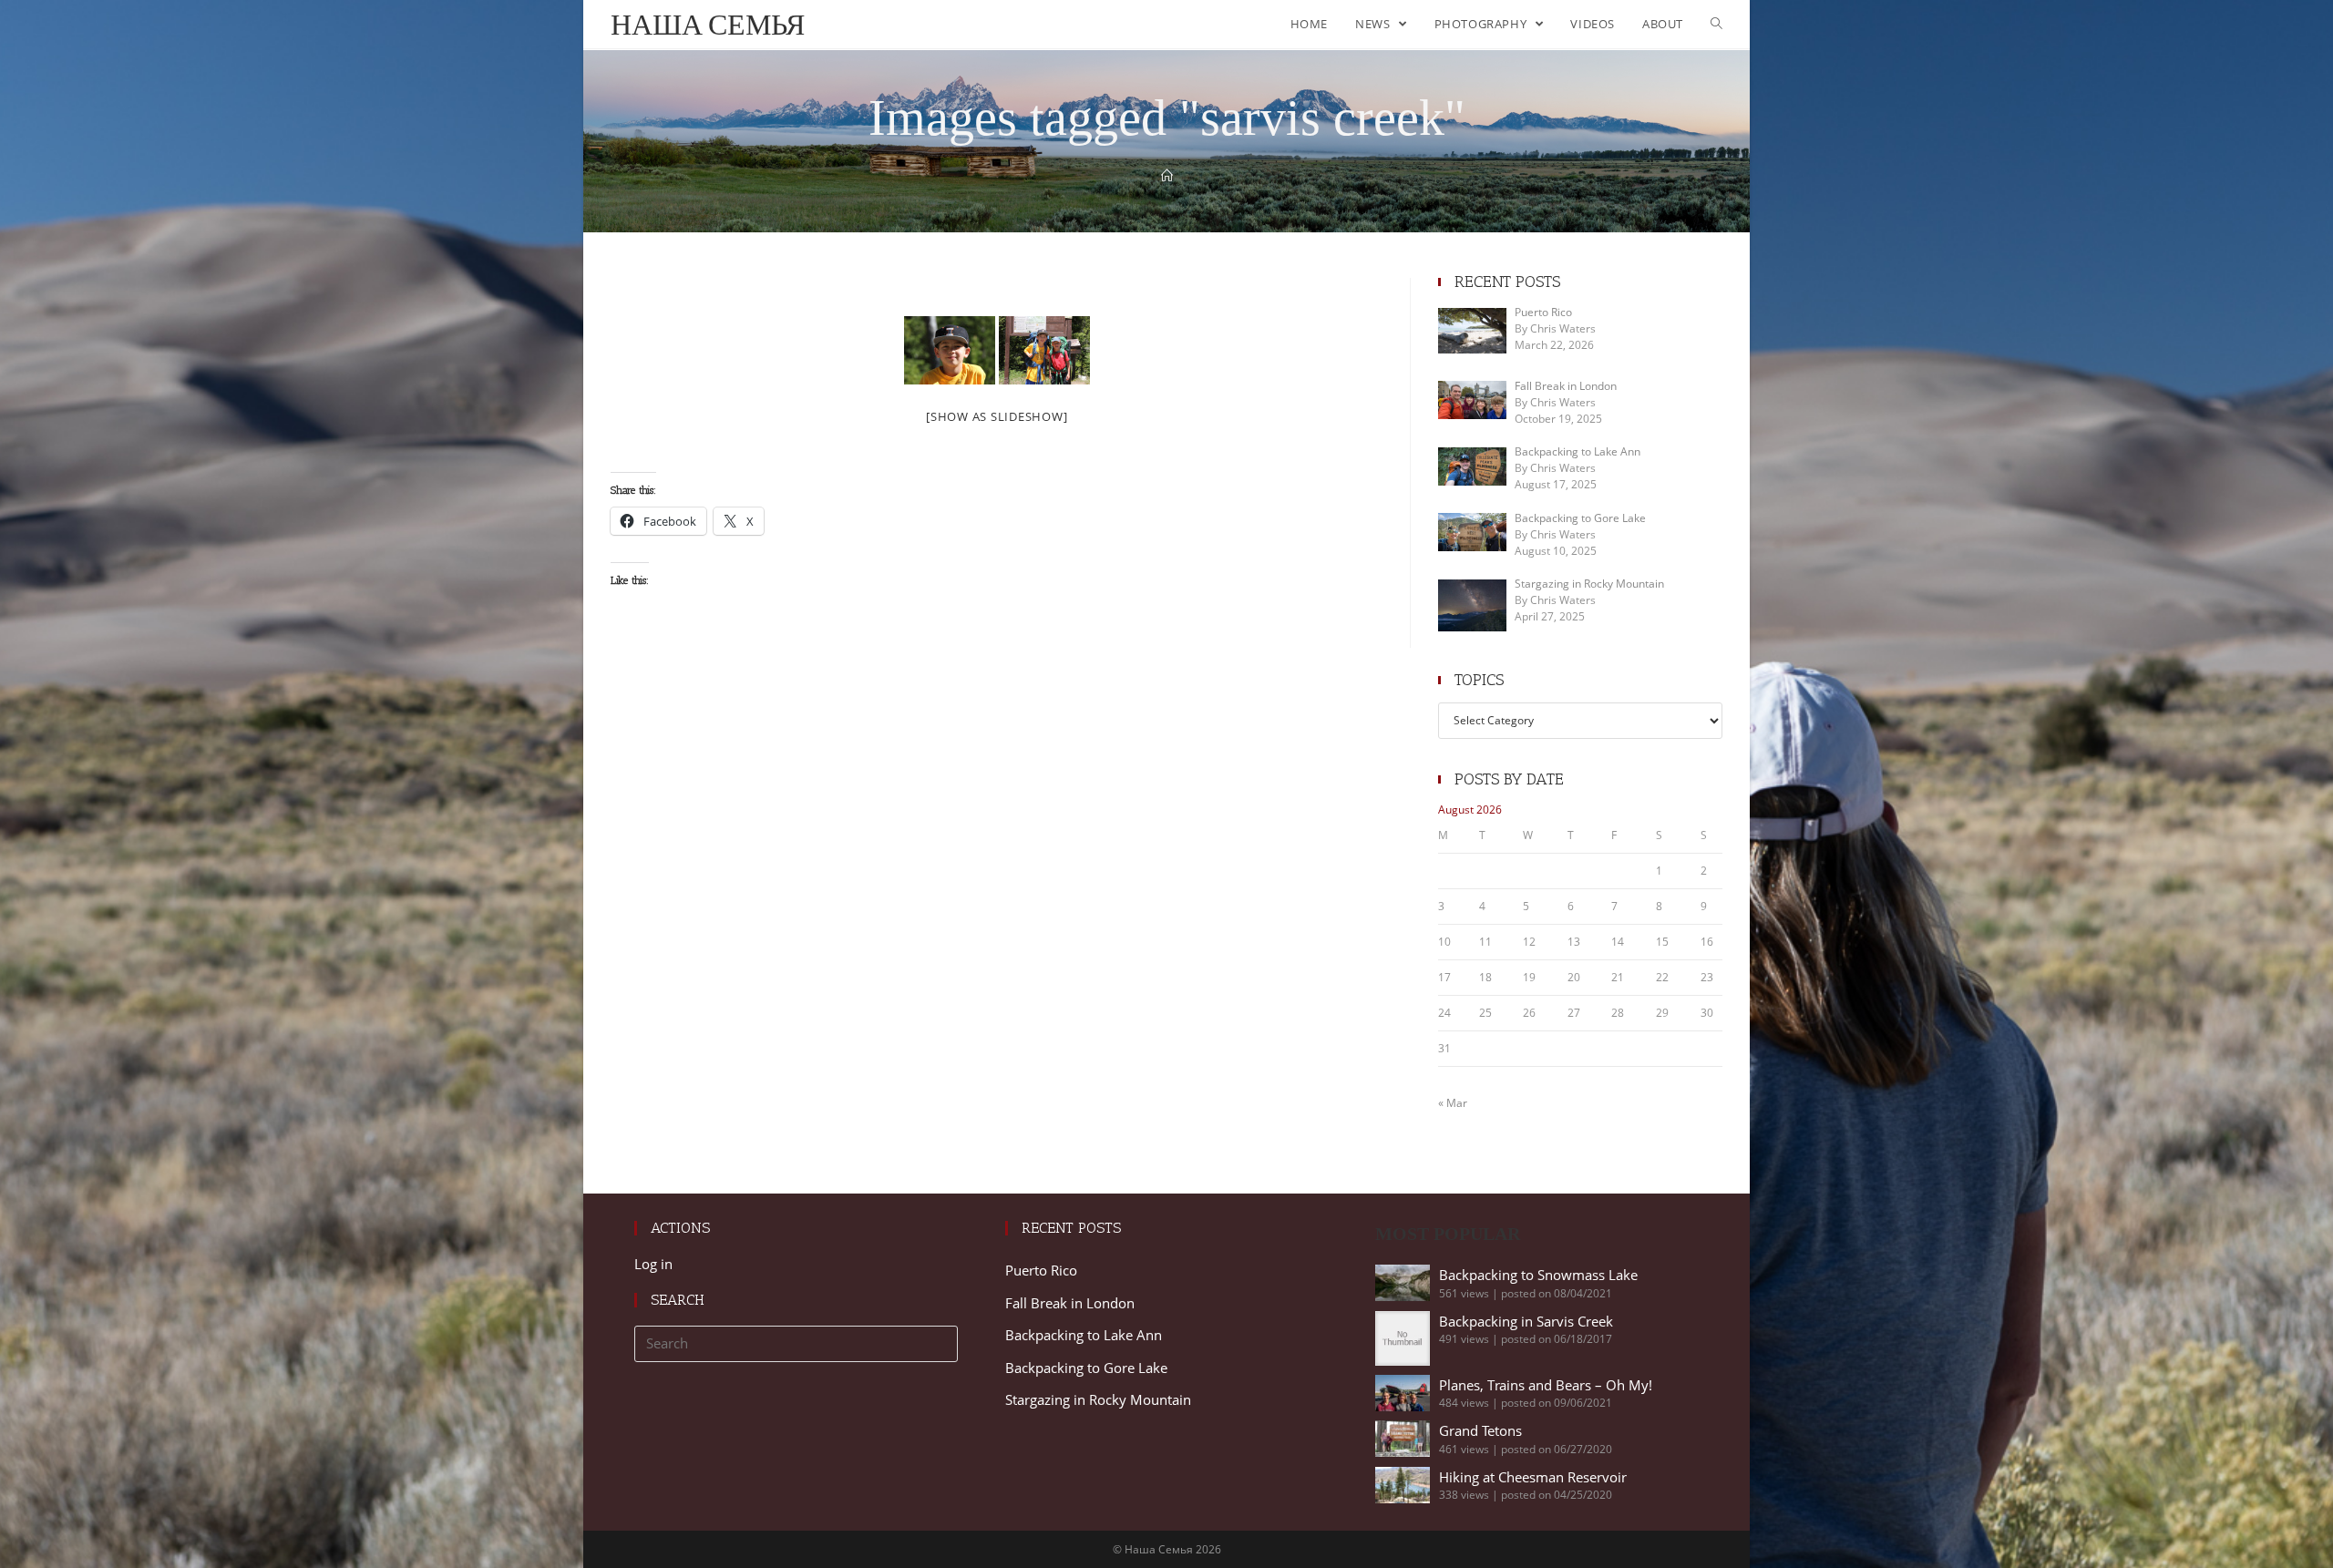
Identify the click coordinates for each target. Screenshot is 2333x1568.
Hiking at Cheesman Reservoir (1533, 1477)
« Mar (1453, 1103)
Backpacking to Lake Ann (1084, 1335)
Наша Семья (708, 24)
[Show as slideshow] (997, 416)
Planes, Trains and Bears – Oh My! (1546, 1385)
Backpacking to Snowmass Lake (1538, 1275)
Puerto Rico (1041, 1270)
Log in (653, 1264)
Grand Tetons (1480, 1430)
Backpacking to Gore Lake (1086, 1368)
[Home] (1167, 176)
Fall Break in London (1070, 1303)
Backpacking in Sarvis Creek (1526, 1321)
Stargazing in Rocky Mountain (1098, 1399)
